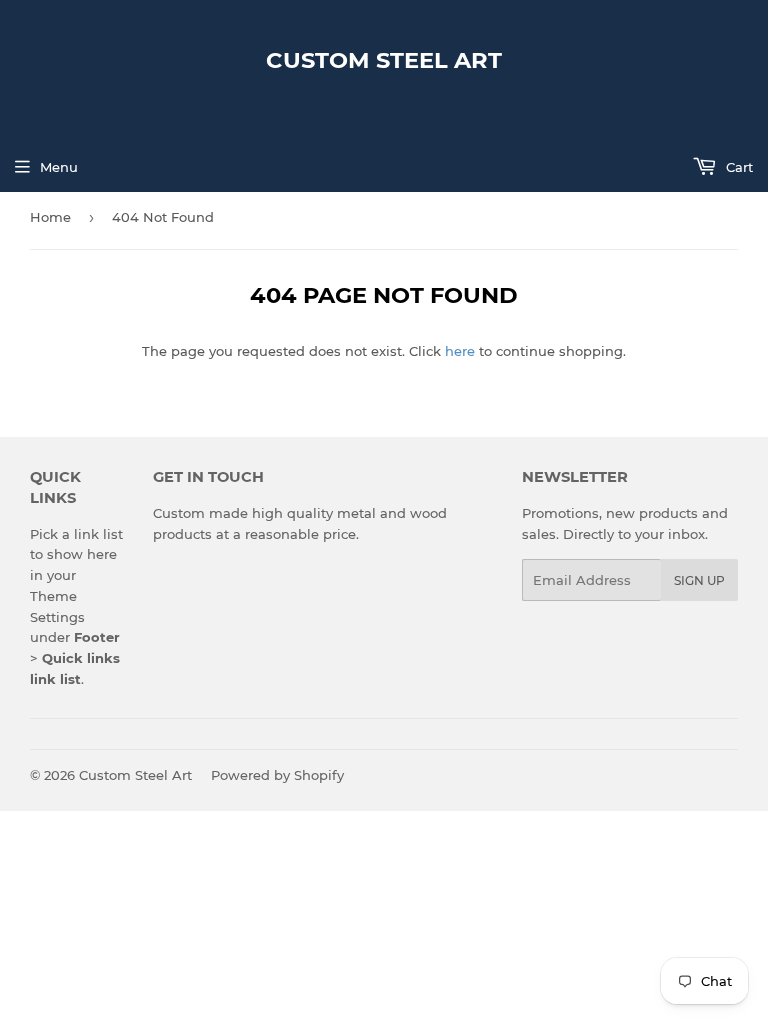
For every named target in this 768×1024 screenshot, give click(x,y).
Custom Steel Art (384, 60)
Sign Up (699, 580)
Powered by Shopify (277, 775)
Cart (737, 167)
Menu (59, 167)
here (460, 351)
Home (50, 217)
